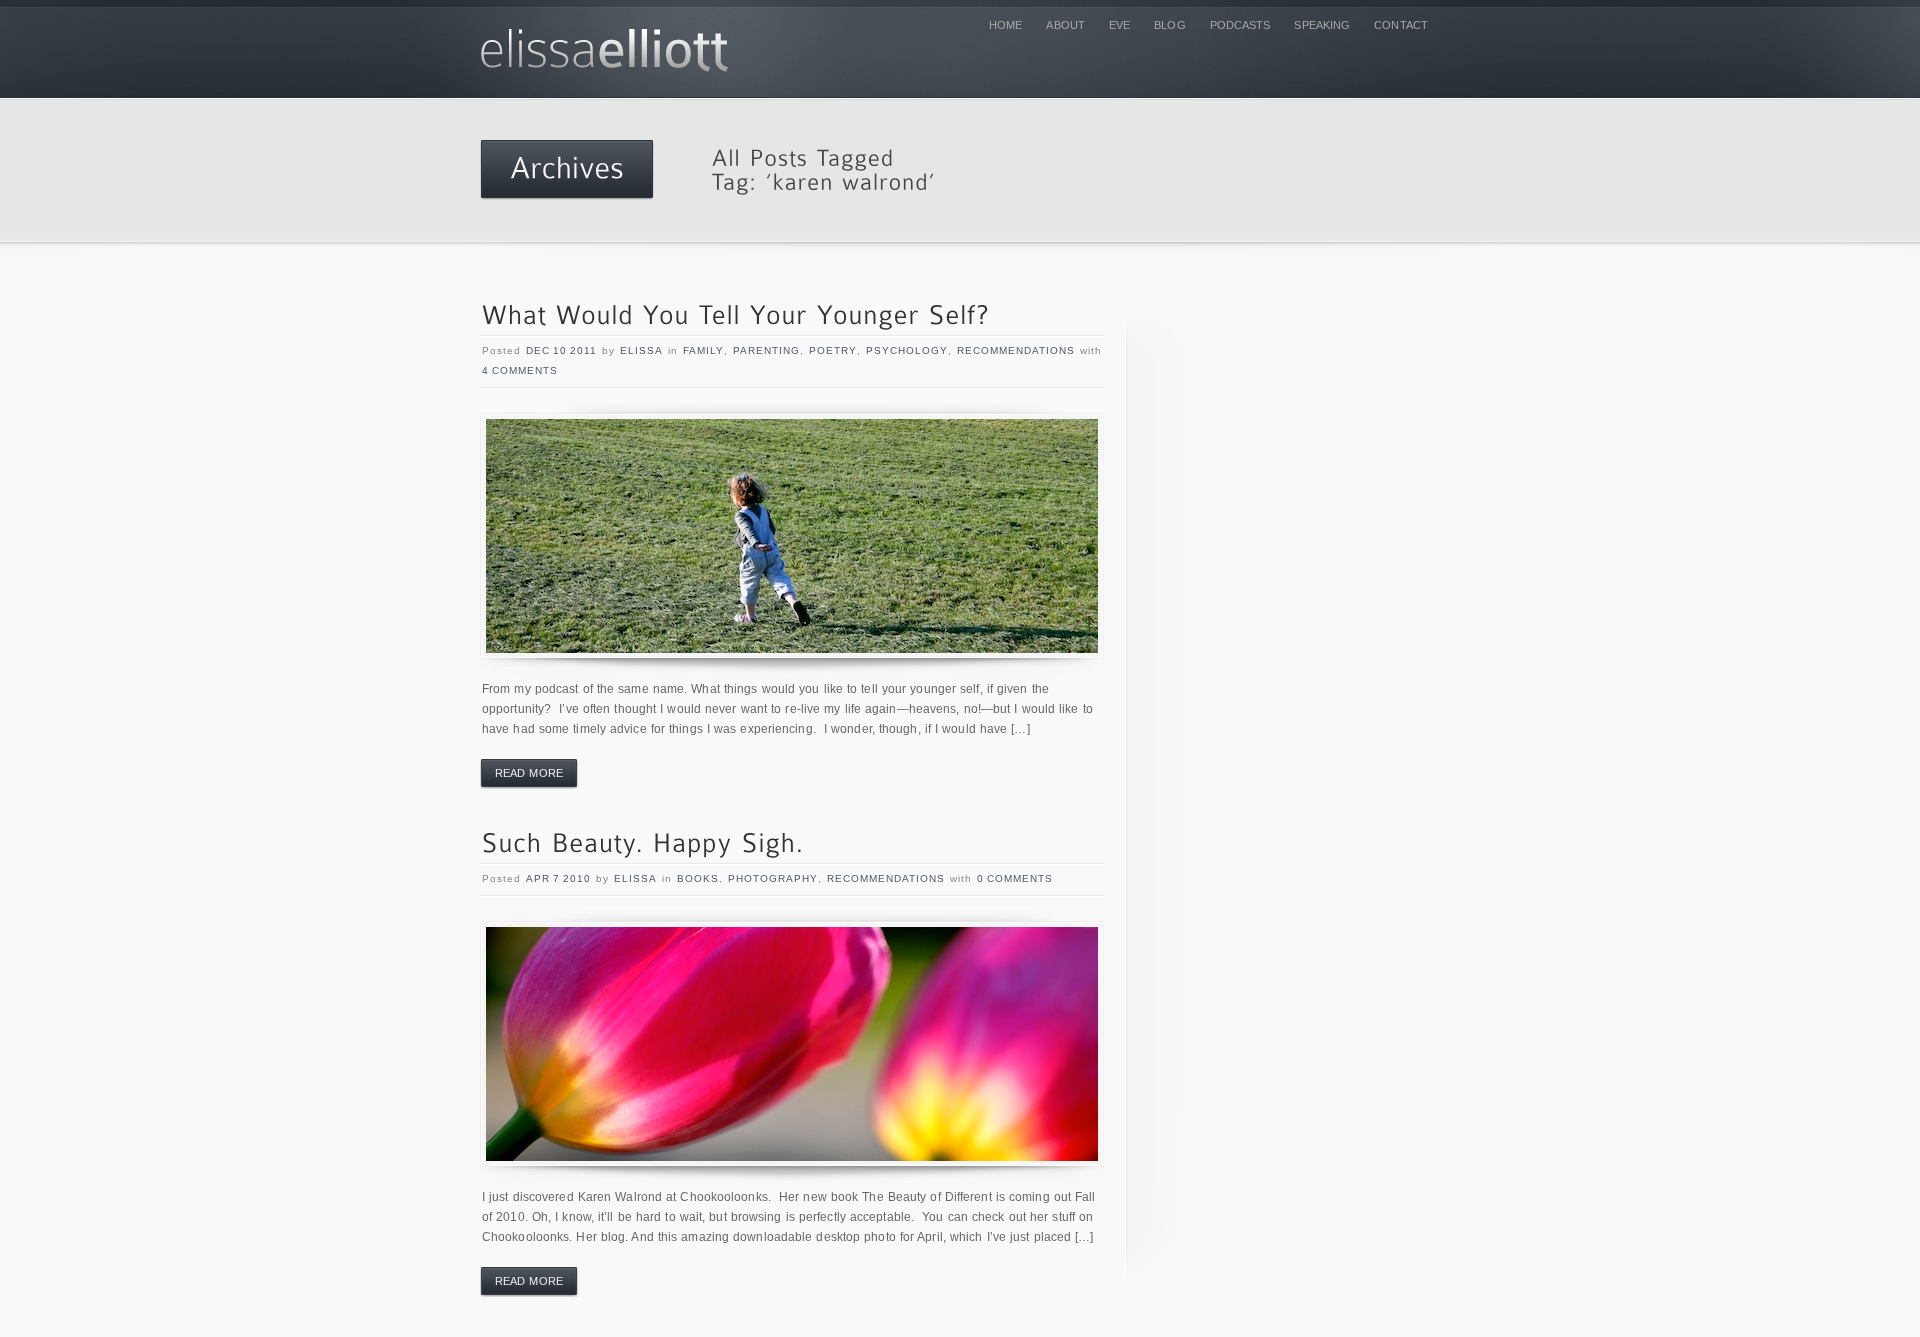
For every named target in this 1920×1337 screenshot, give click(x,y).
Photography (773, 878)
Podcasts (1240, 25)
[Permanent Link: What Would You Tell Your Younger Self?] (736, 316)
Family (703, 350)
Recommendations (1016, 350)
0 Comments (1015, 878)
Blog (1169, 25)
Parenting (766, 350)
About (1065, 25)
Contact (1401, 25)
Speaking (1322, 25)
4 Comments (520, 370)
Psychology (907, 350)
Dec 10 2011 (561, 350)
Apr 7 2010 (558, 878)
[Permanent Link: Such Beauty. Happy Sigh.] (643, 844)
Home (1005, 25)
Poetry (833, 350)
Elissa (641, 350)
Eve (1119, 25)
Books (698, 878)
